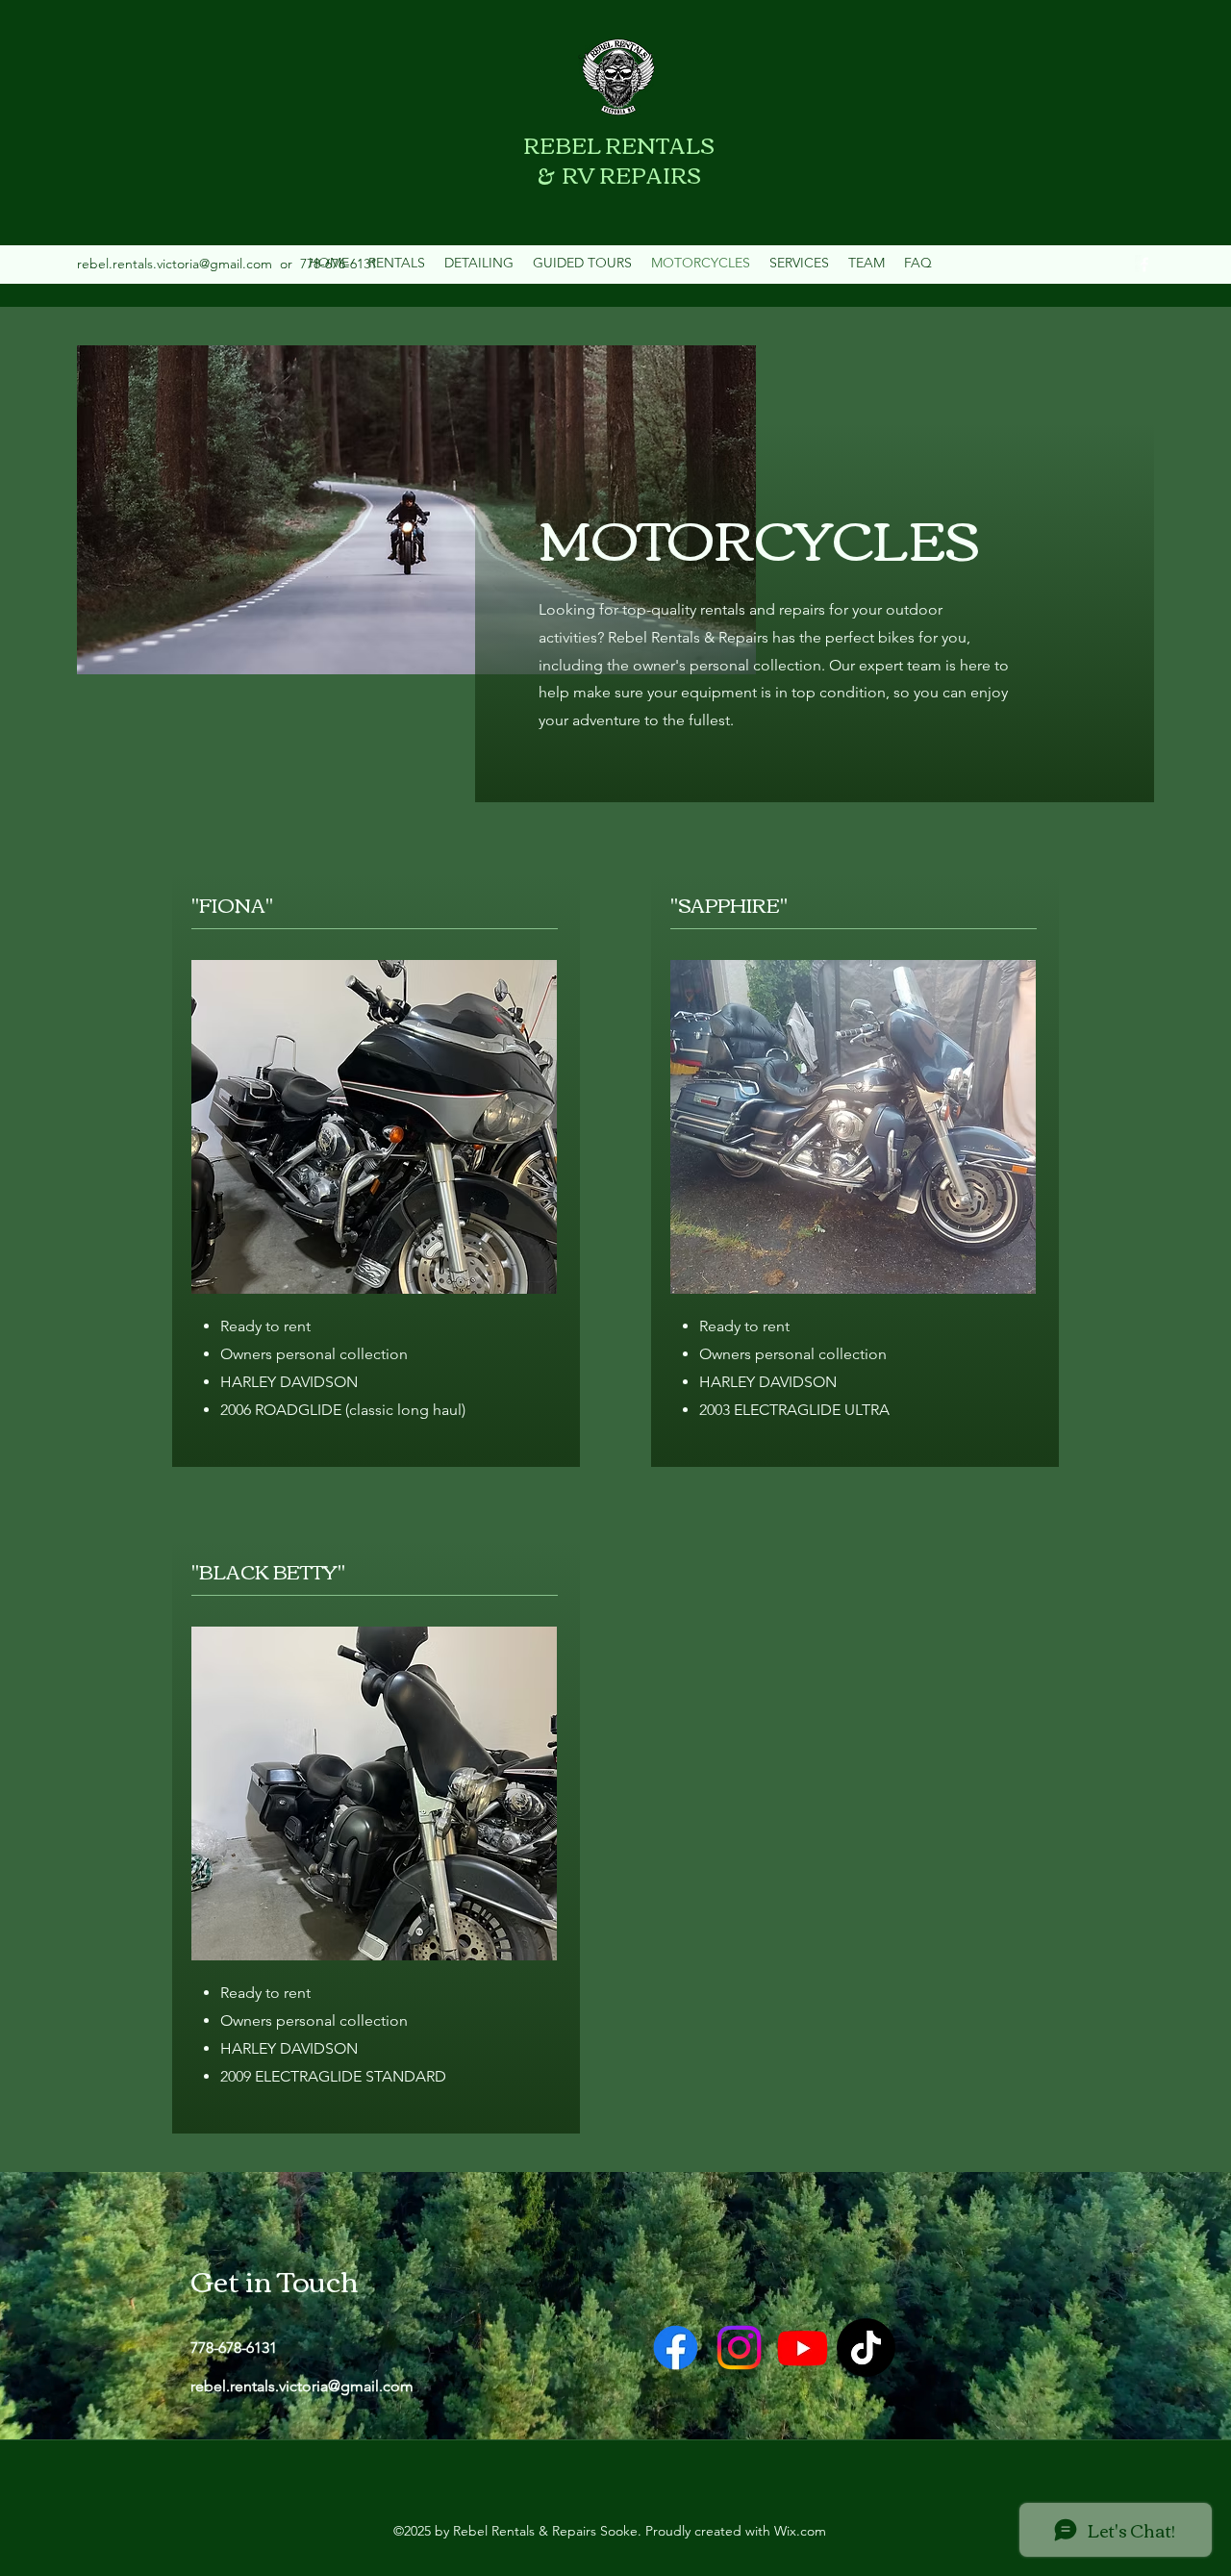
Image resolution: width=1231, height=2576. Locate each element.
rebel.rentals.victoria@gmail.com (175, 264)
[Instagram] (739, 2348)
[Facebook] (1144, 265)
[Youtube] (803, 2348)
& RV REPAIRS (619, 174)
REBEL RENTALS (619, 144)
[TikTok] (866, 2348)
